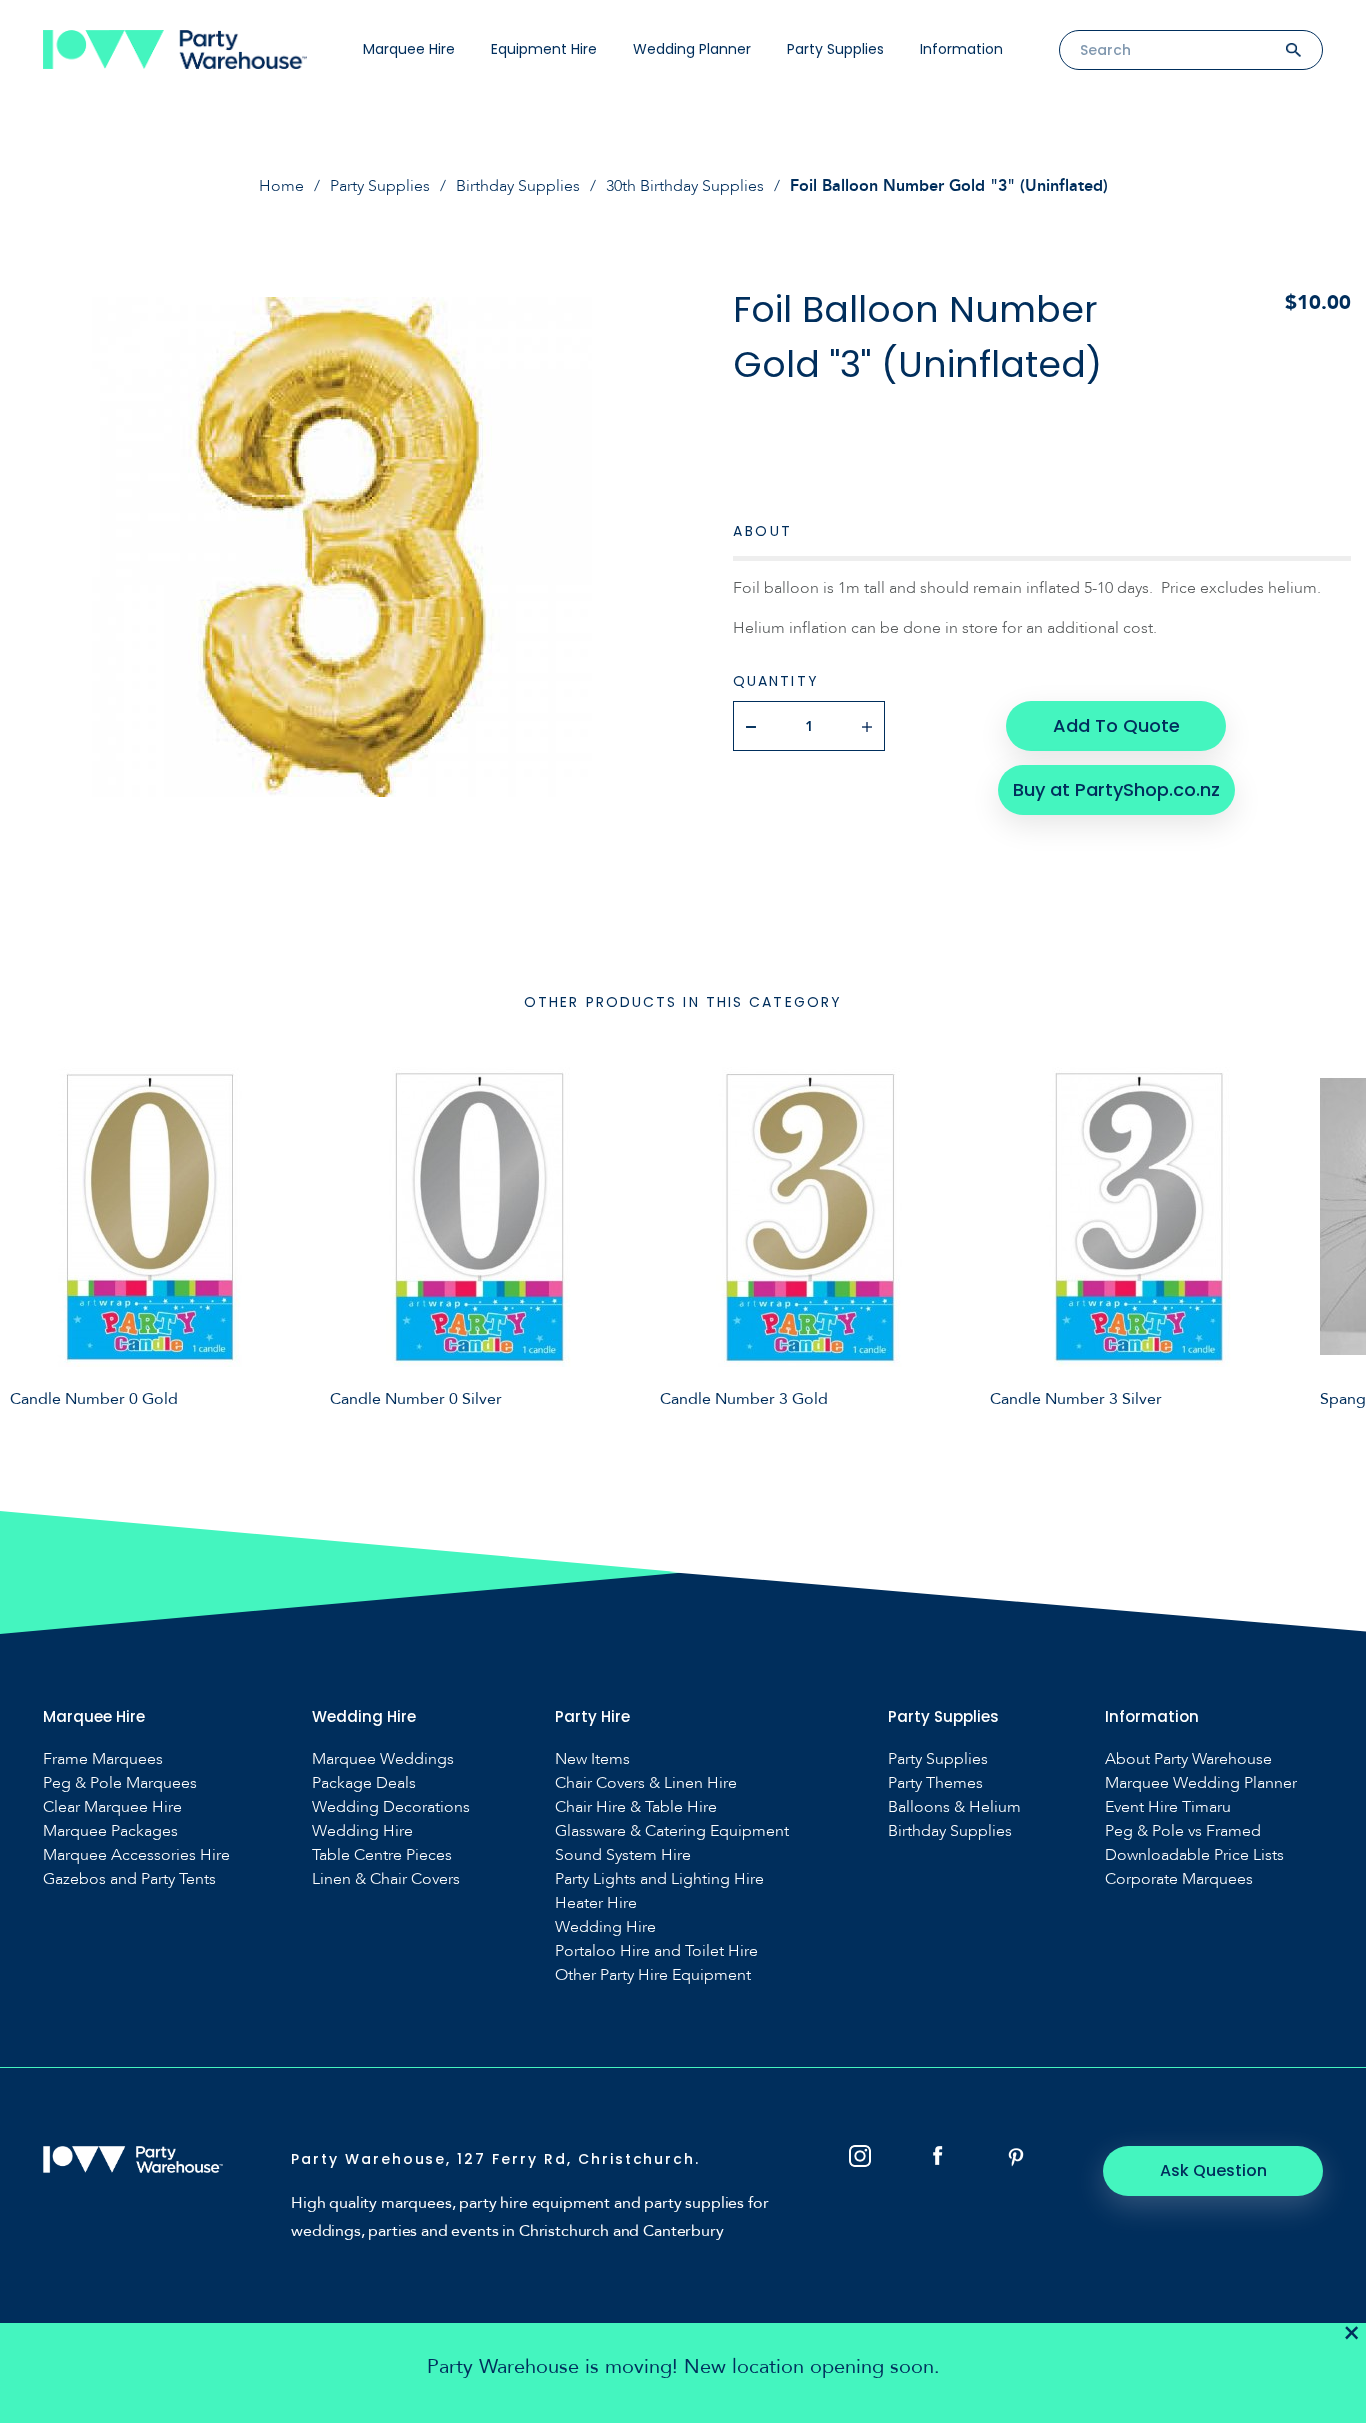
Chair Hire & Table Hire (636, 1807)
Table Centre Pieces (382, 1855)
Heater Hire (596, 1903)
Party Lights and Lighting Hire (659, 1879)
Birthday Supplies (518, 186)
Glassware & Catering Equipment (672, 1831)
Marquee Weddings (383, 1759)
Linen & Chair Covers (386, 1879)
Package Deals (364, 1783)
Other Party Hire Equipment (653, 1975)
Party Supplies (835, 49)
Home (281, 186)
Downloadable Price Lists (1194, 1855)
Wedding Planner (692, 49)
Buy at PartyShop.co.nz (1116, 789)
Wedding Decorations (391, 1807)
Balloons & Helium (954, 1807)
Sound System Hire (623, 1855)
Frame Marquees (103, 1759)
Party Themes (935, 1783)
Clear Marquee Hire (112, 1807)
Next (1336, 1247)
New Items (592, 1759)
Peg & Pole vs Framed (1183, 1831)
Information (961, 49)
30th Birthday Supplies (685, 186)
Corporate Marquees (1179, 1879)
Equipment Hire (544, 49)
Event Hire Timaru (1168, 1807)
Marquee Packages (110, 1831)
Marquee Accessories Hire (136, 1855)
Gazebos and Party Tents (129, 1879)
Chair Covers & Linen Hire (646, 1783)
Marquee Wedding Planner (1201, 1783)
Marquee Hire (409, 49)
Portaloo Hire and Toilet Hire (656, 1951)
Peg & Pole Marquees (120, 1783)
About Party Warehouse (1188, 1759)
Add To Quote (1116, 725)
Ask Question (1213, 2170)
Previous (30, 1247)
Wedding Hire (362, 1831)
